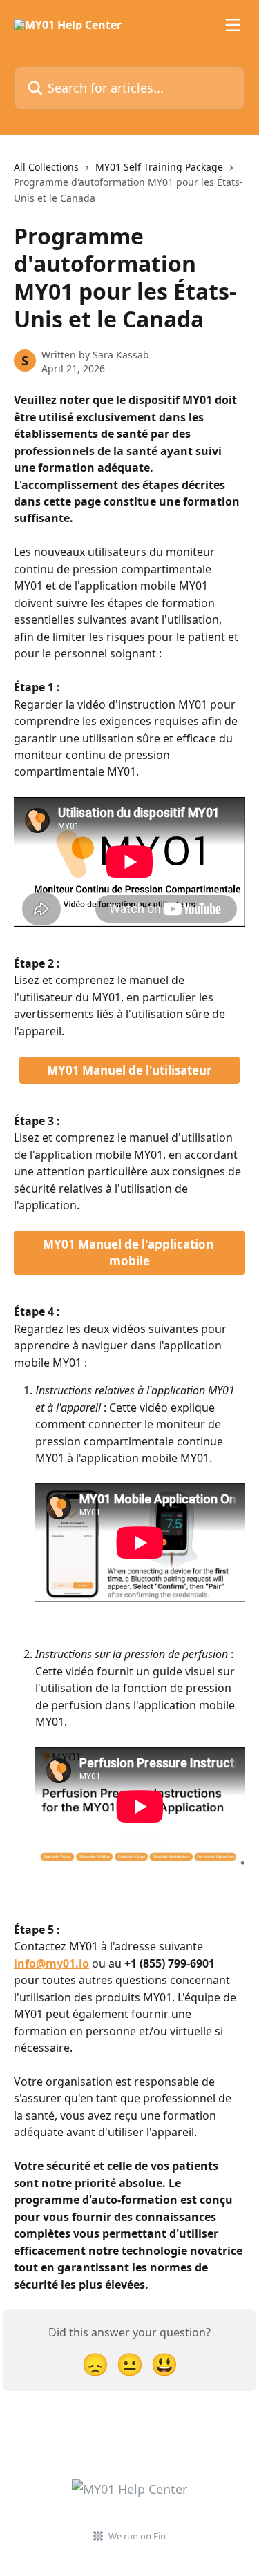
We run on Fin (137, 2536)
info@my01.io (51, 1963)
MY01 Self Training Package (159, 167)
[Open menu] (233, 25)
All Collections (46, 167)
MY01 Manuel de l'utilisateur (129, 1070)
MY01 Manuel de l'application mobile (129, 1252)
